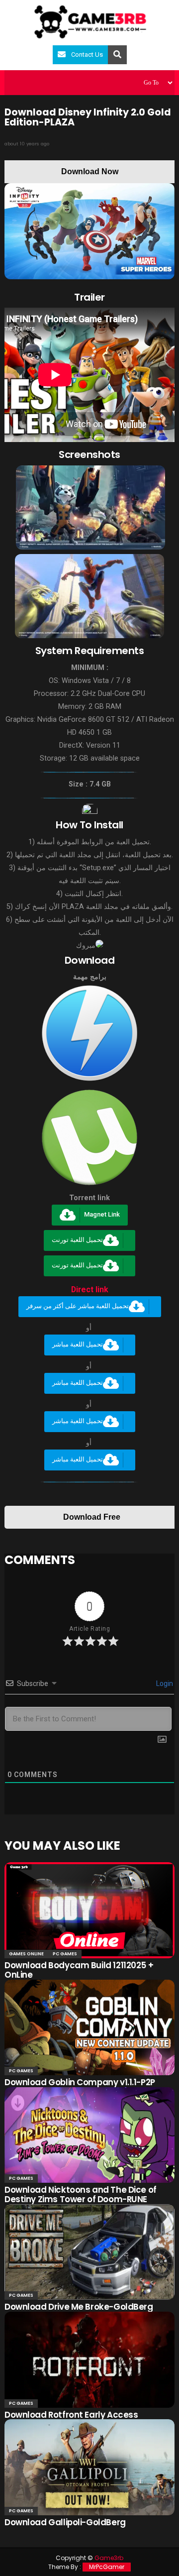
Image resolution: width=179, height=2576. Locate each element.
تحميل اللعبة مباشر (78, 1345)
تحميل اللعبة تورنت (77, 1240)
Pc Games (65, 1954)
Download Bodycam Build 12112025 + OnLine (79, 1970)
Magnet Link (102, 1215)
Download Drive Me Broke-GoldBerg (79, 2307)
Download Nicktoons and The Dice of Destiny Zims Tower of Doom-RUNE (81, 2194)
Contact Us (87, 55)
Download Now (90, 171)
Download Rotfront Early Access (71, 2415)
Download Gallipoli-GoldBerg (65, 2522)
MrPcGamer (107, 2567)
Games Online (26, 1954)
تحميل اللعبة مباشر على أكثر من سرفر (78, 1306)
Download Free (92, 1517)
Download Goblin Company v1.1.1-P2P (80, 2082)
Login (164, 1683)
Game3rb (109, 2558)
